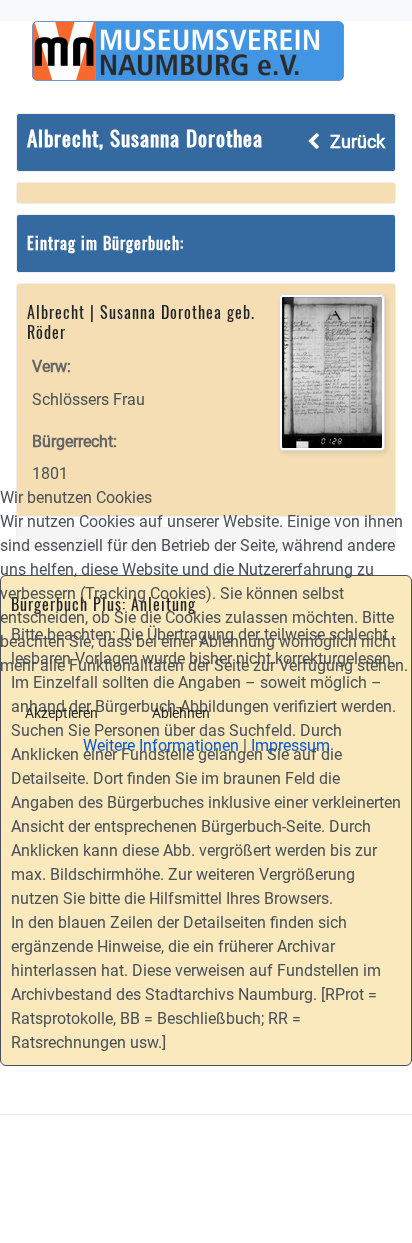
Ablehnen (181, 713)
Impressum (290, 745)
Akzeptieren (61, 713)
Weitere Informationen (161, 745)
